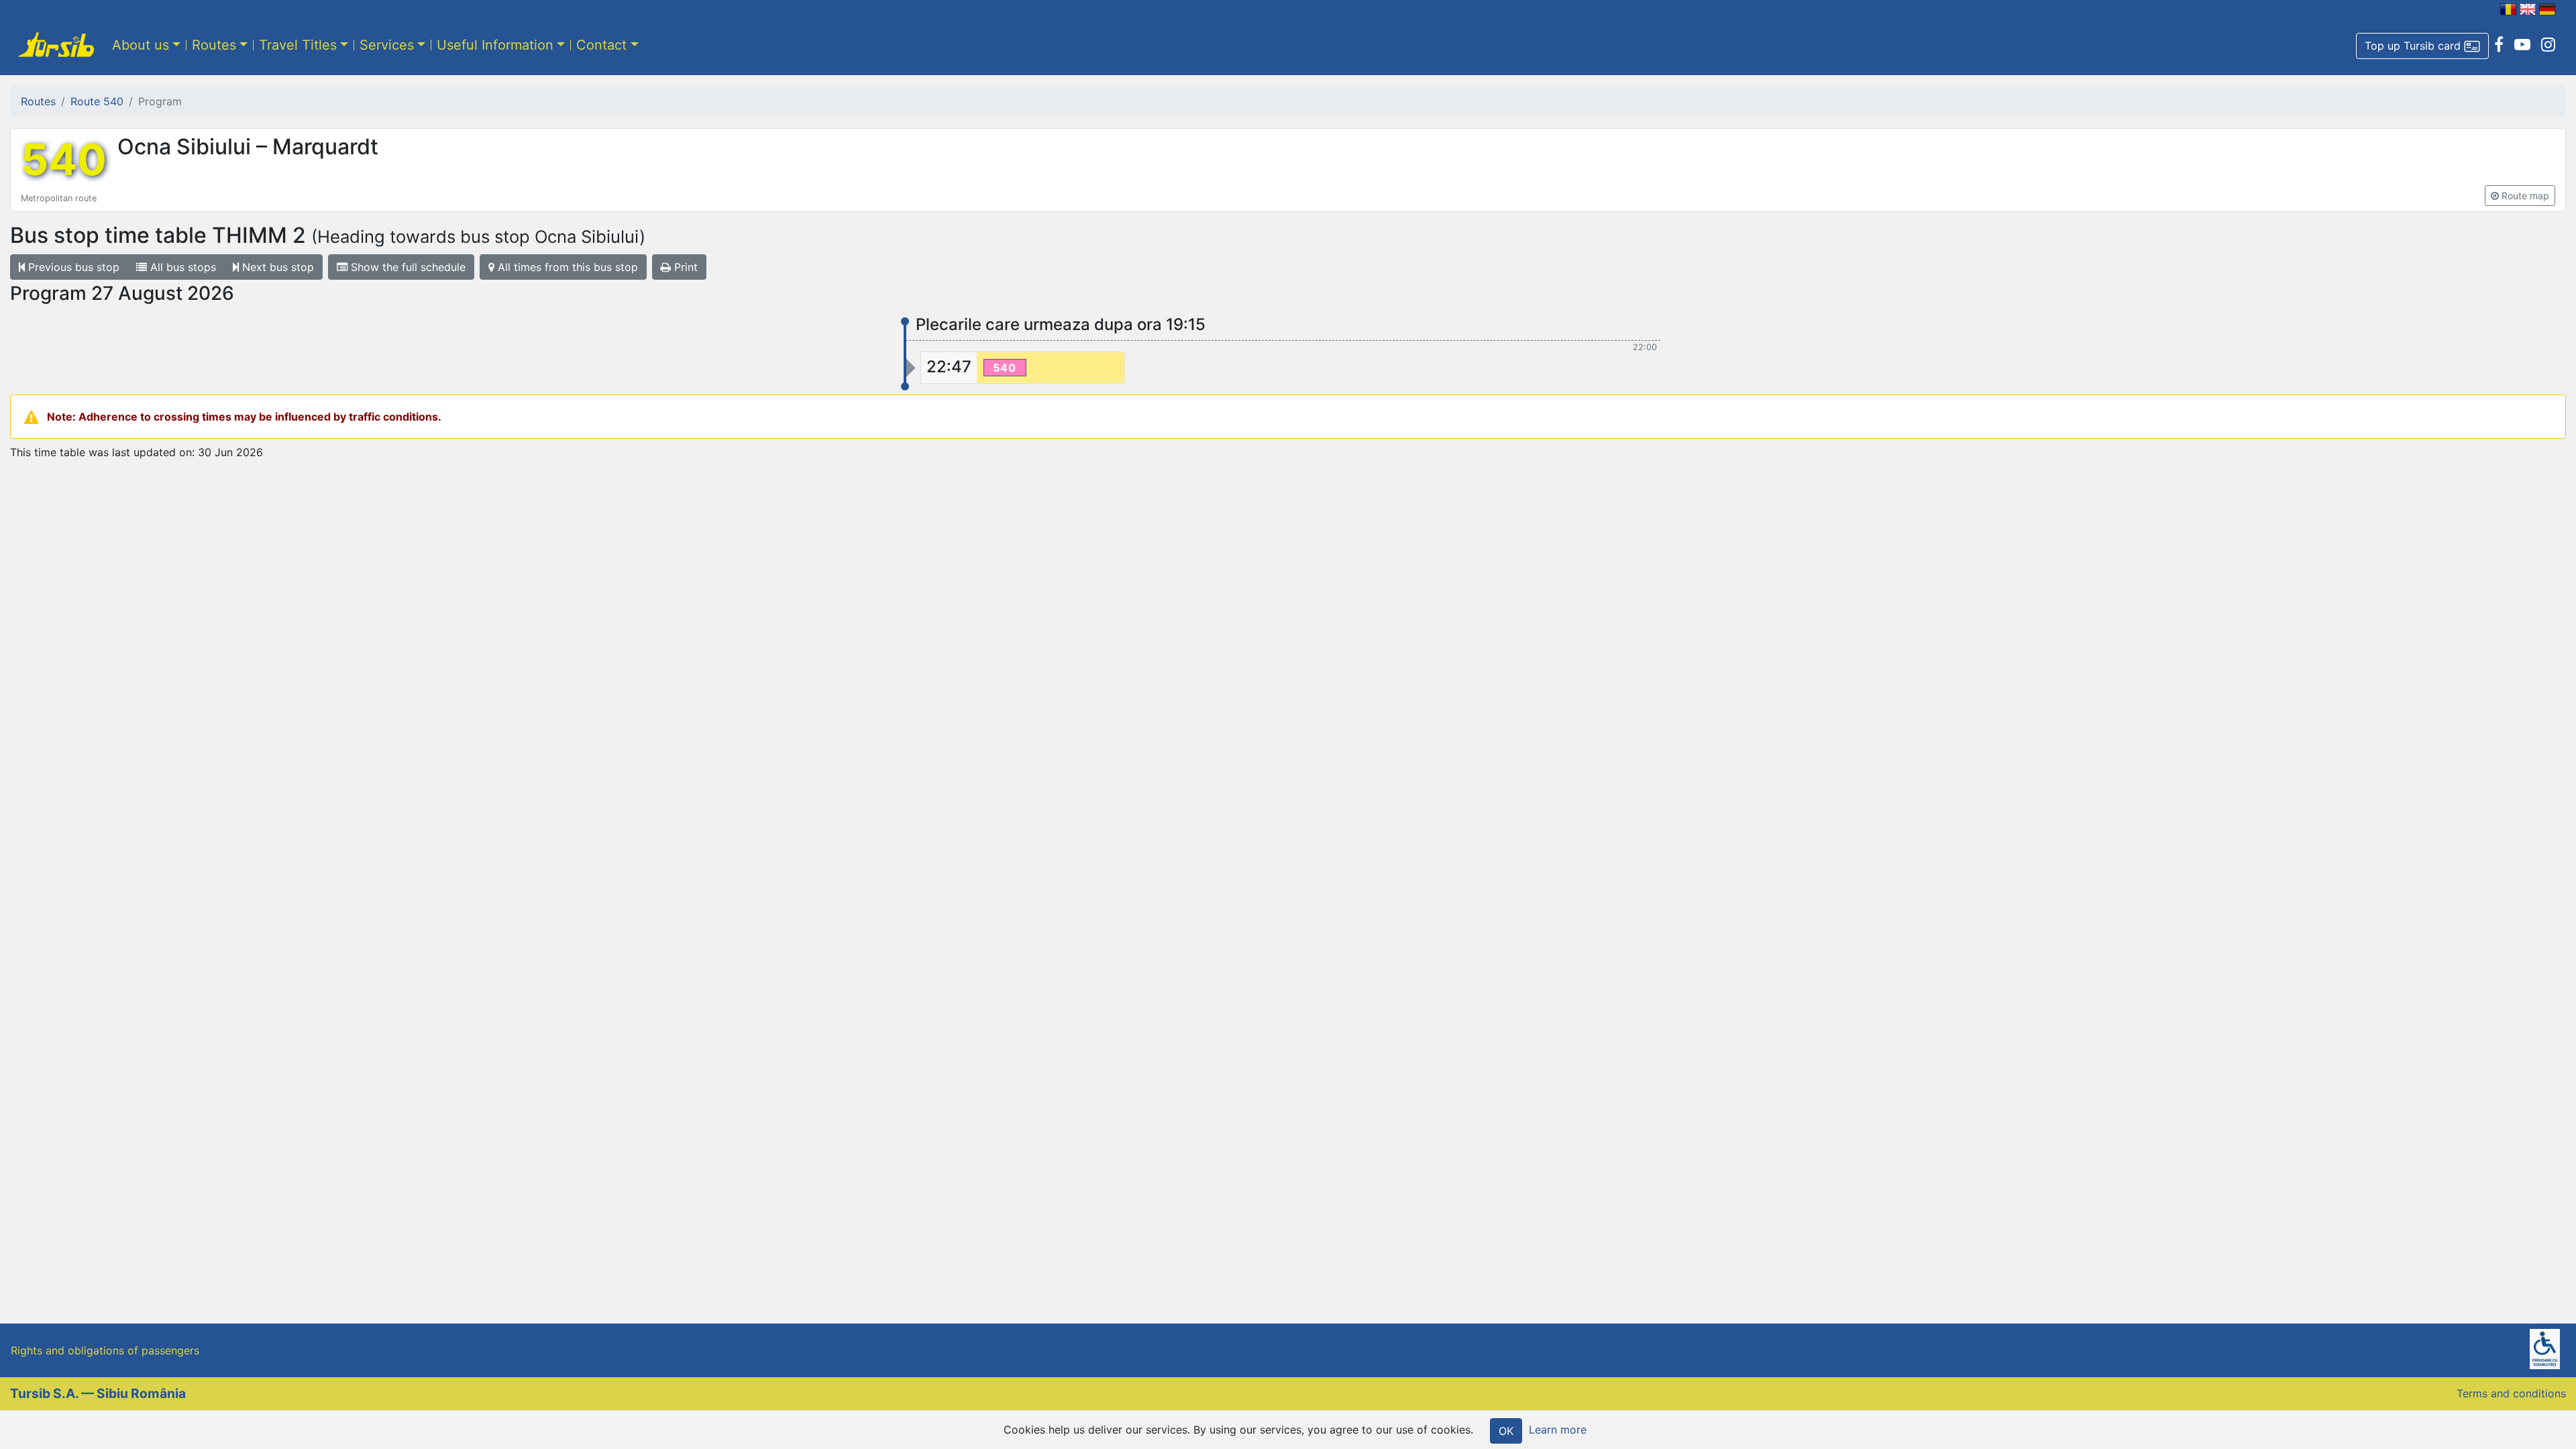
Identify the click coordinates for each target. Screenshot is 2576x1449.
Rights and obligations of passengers (105, 1350)
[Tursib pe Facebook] (2499, 45)
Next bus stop (276, 267)
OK (1506, 1431)
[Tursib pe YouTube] (2522, 45)
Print (684, 267)
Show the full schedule (407, 267)
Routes (214, 45)
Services (387, 45)
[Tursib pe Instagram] (2548, 45)
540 (64, 160)
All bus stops (181, 267)
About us (141, 45)
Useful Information (495, 45)
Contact (601, 45)
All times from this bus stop (566, 267)
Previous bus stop (72, 267)
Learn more (1558, 1430)
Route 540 (97, 101)
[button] (2422, 46)
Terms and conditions (2511, 1393)
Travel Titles (298, 45)
